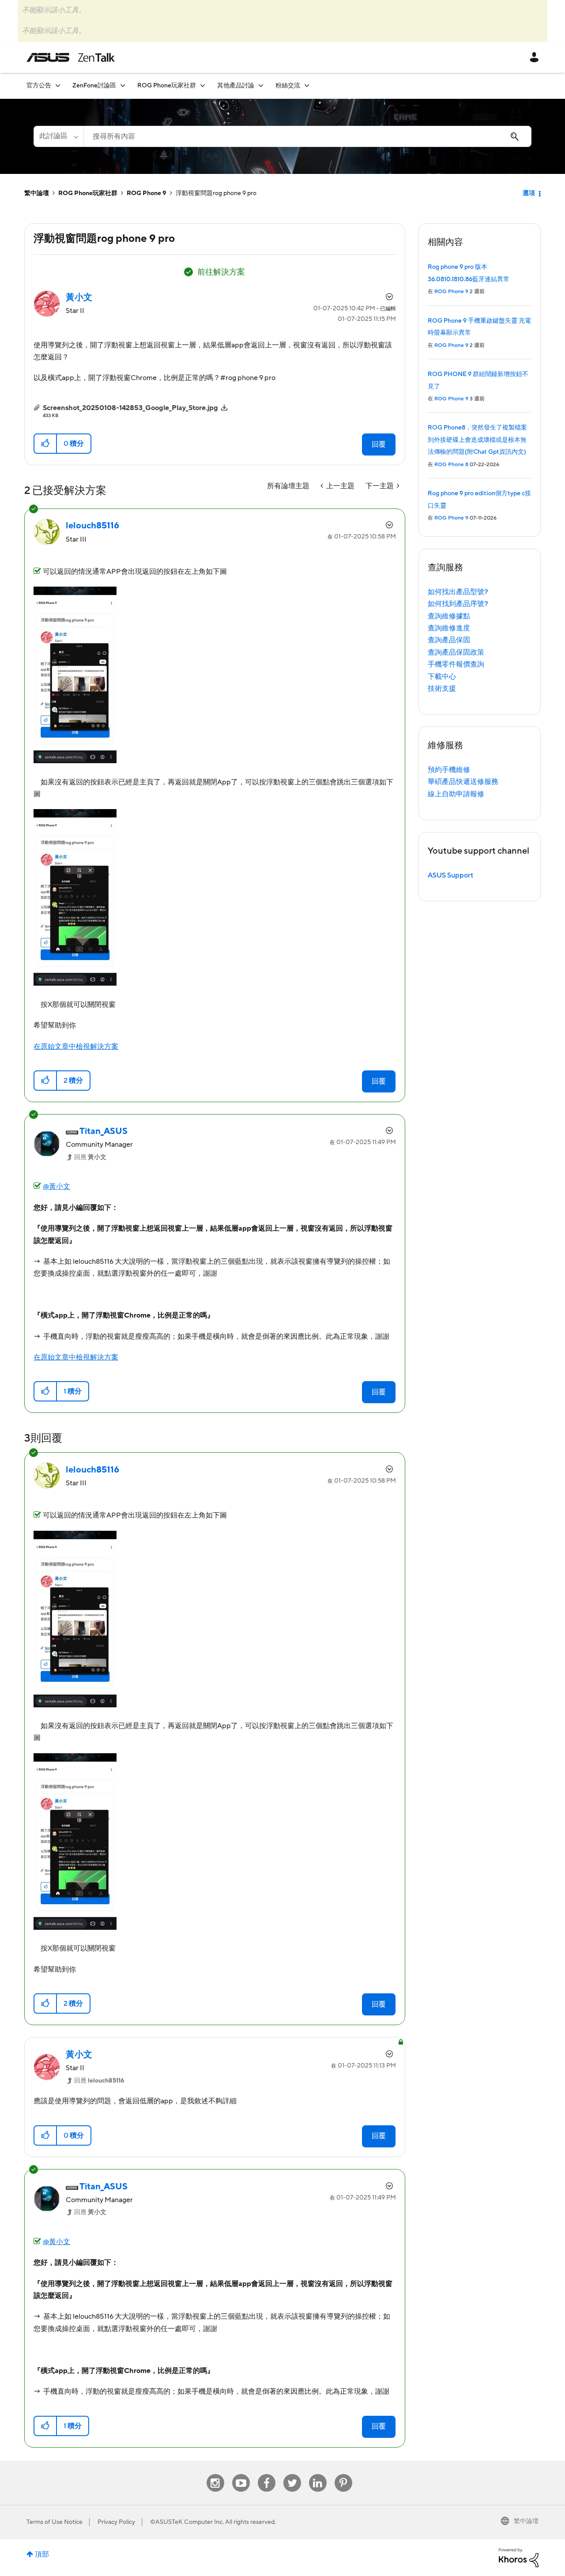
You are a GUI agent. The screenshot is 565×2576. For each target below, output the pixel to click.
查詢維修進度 (449, 628)
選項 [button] (529, 193)
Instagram (215, 2474)
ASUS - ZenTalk (71, 57)
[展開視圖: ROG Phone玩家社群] (203, 85)
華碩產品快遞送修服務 (463, 782)
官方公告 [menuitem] (39, 86)
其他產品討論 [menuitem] (236, 86)
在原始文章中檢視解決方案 (76, 1047)
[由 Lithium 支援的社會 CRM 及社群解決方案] (519, 2557)
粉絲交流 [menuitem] (288, 86)
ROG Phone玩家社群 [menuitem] (167, 86)
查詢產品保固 (449, 640)
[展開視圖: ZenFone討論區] (123, 85)
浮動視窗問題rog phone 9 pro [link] (216, 193)
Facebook (267, 2474)
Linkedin (318, 2474)
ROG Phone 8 (451, 465)
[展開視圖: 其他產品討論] (261, 85)
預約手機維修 (449, 770)
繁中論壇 (37, 193)
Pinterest (343, 2474)
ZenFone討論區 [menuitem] (94, 86)
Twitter (292, 2474)
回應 (90, 1157)
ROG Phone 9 (147, 193)
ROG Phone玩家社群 (88, 193)
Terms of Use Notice (55, 2522)
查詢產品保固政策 (456, 652)
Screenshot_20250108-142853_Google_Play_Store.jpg (130, 408)
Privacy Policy (116, 2522)
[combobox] (307, 136)
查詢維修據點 (449, 616)
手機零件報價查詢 (456, 664)
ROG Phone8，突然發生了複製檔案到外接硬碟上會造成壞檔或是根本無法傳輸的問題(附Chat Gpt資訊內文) (477, 440)
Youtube (241, 2474)
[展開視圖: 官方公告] (58, 85)
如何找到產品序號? (458, 604)
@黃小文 (56, 1186)
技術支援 (442, 689)
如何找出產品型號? (458, 592)
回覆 (379, 444)
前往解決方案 (221, 272)
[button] (46, 444)
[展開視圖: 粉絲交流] (307, 85)
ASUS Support (450, 875)
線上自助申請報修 (456, 794)
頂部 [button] (42, 2554)
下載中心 (442, 677)
